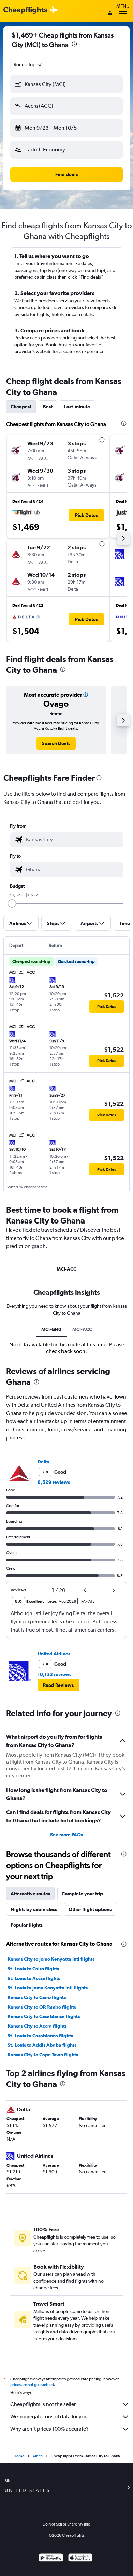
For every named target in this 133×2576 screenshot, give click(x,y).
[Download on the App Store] (80, 2558)
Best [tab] (48, 407)
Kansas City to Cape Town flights (43, 2055)
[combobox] (28, 64)
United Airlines (54, 1654)
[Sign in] (110, 13)
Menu (123, 6)
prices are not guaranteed (32, 2385)
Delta (43, 1462)
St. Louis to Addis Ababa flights (42, 2045)
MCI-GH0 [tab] (51, 1329)
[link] (56, 743)
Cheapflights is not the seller (43, 2404)
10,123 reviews (54, 1674)
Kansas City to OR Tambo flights (42, 2007)
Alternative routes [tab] (30, 1894)
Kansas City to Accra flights (37, 2026)
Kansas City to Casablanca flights (44, 2016)
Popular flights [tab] (27, 1925)
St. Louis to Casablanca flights (40, 2036)
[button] (74, 45)
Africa (38, 2456)
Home (19, 2456)
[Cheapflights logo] (25, 10)
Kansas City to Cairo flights (37, 1997)
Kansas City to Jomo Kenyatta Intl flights (51, 1959)
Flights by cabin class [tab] (34, 1909)
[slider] (12, 903)
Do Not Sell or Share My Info (66, 2524)
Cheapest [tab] (21, 407)
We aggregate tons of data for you (49, 2416)
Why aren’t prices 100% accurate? (49, 2429)
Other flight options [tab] (90, 1909)
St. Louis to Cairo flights (33, 1969)
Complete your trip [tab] (82, 1894)
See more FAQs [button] (66, 1835)
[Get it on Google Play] (51, 2558)
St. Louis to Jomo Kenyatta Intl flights (48, 1988)
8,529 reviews (54, 1482)
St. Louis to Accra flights (34, 1978)
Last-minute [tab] (77, 407)
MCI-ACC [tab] (66, 1269)
